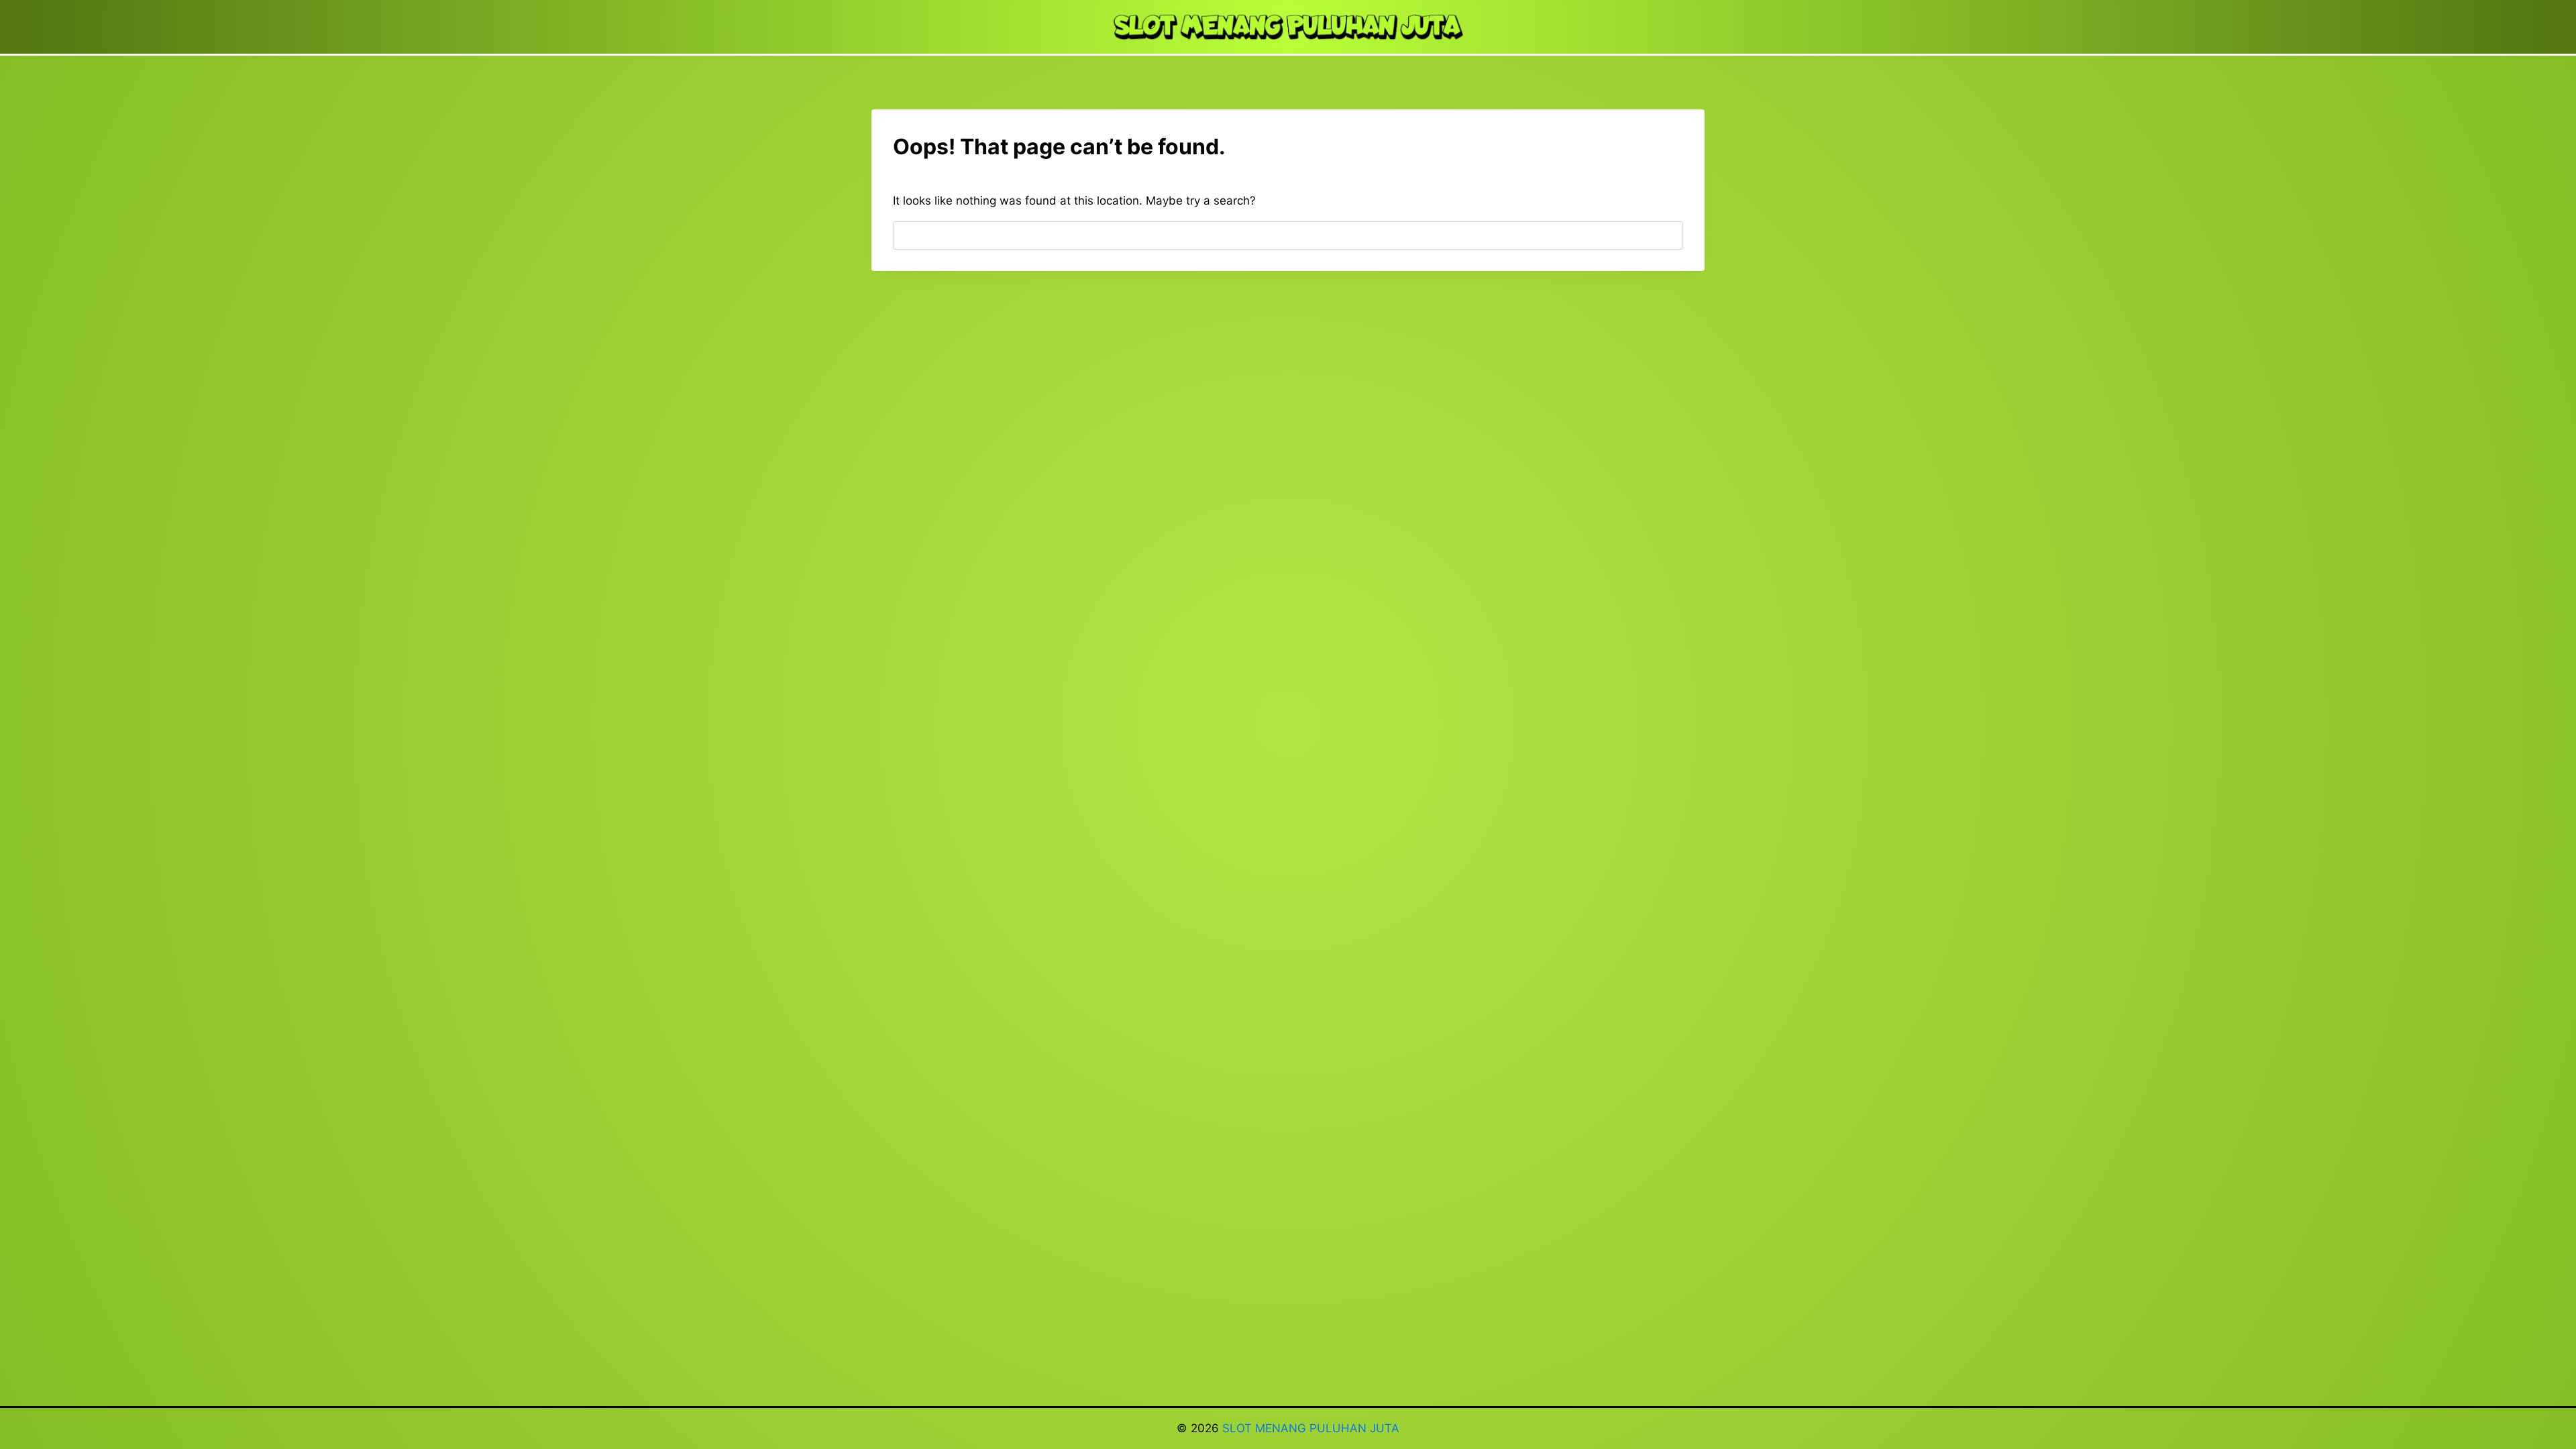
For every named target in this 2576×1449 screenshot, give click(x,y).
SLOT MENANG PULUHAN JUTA (1311, 1428)
